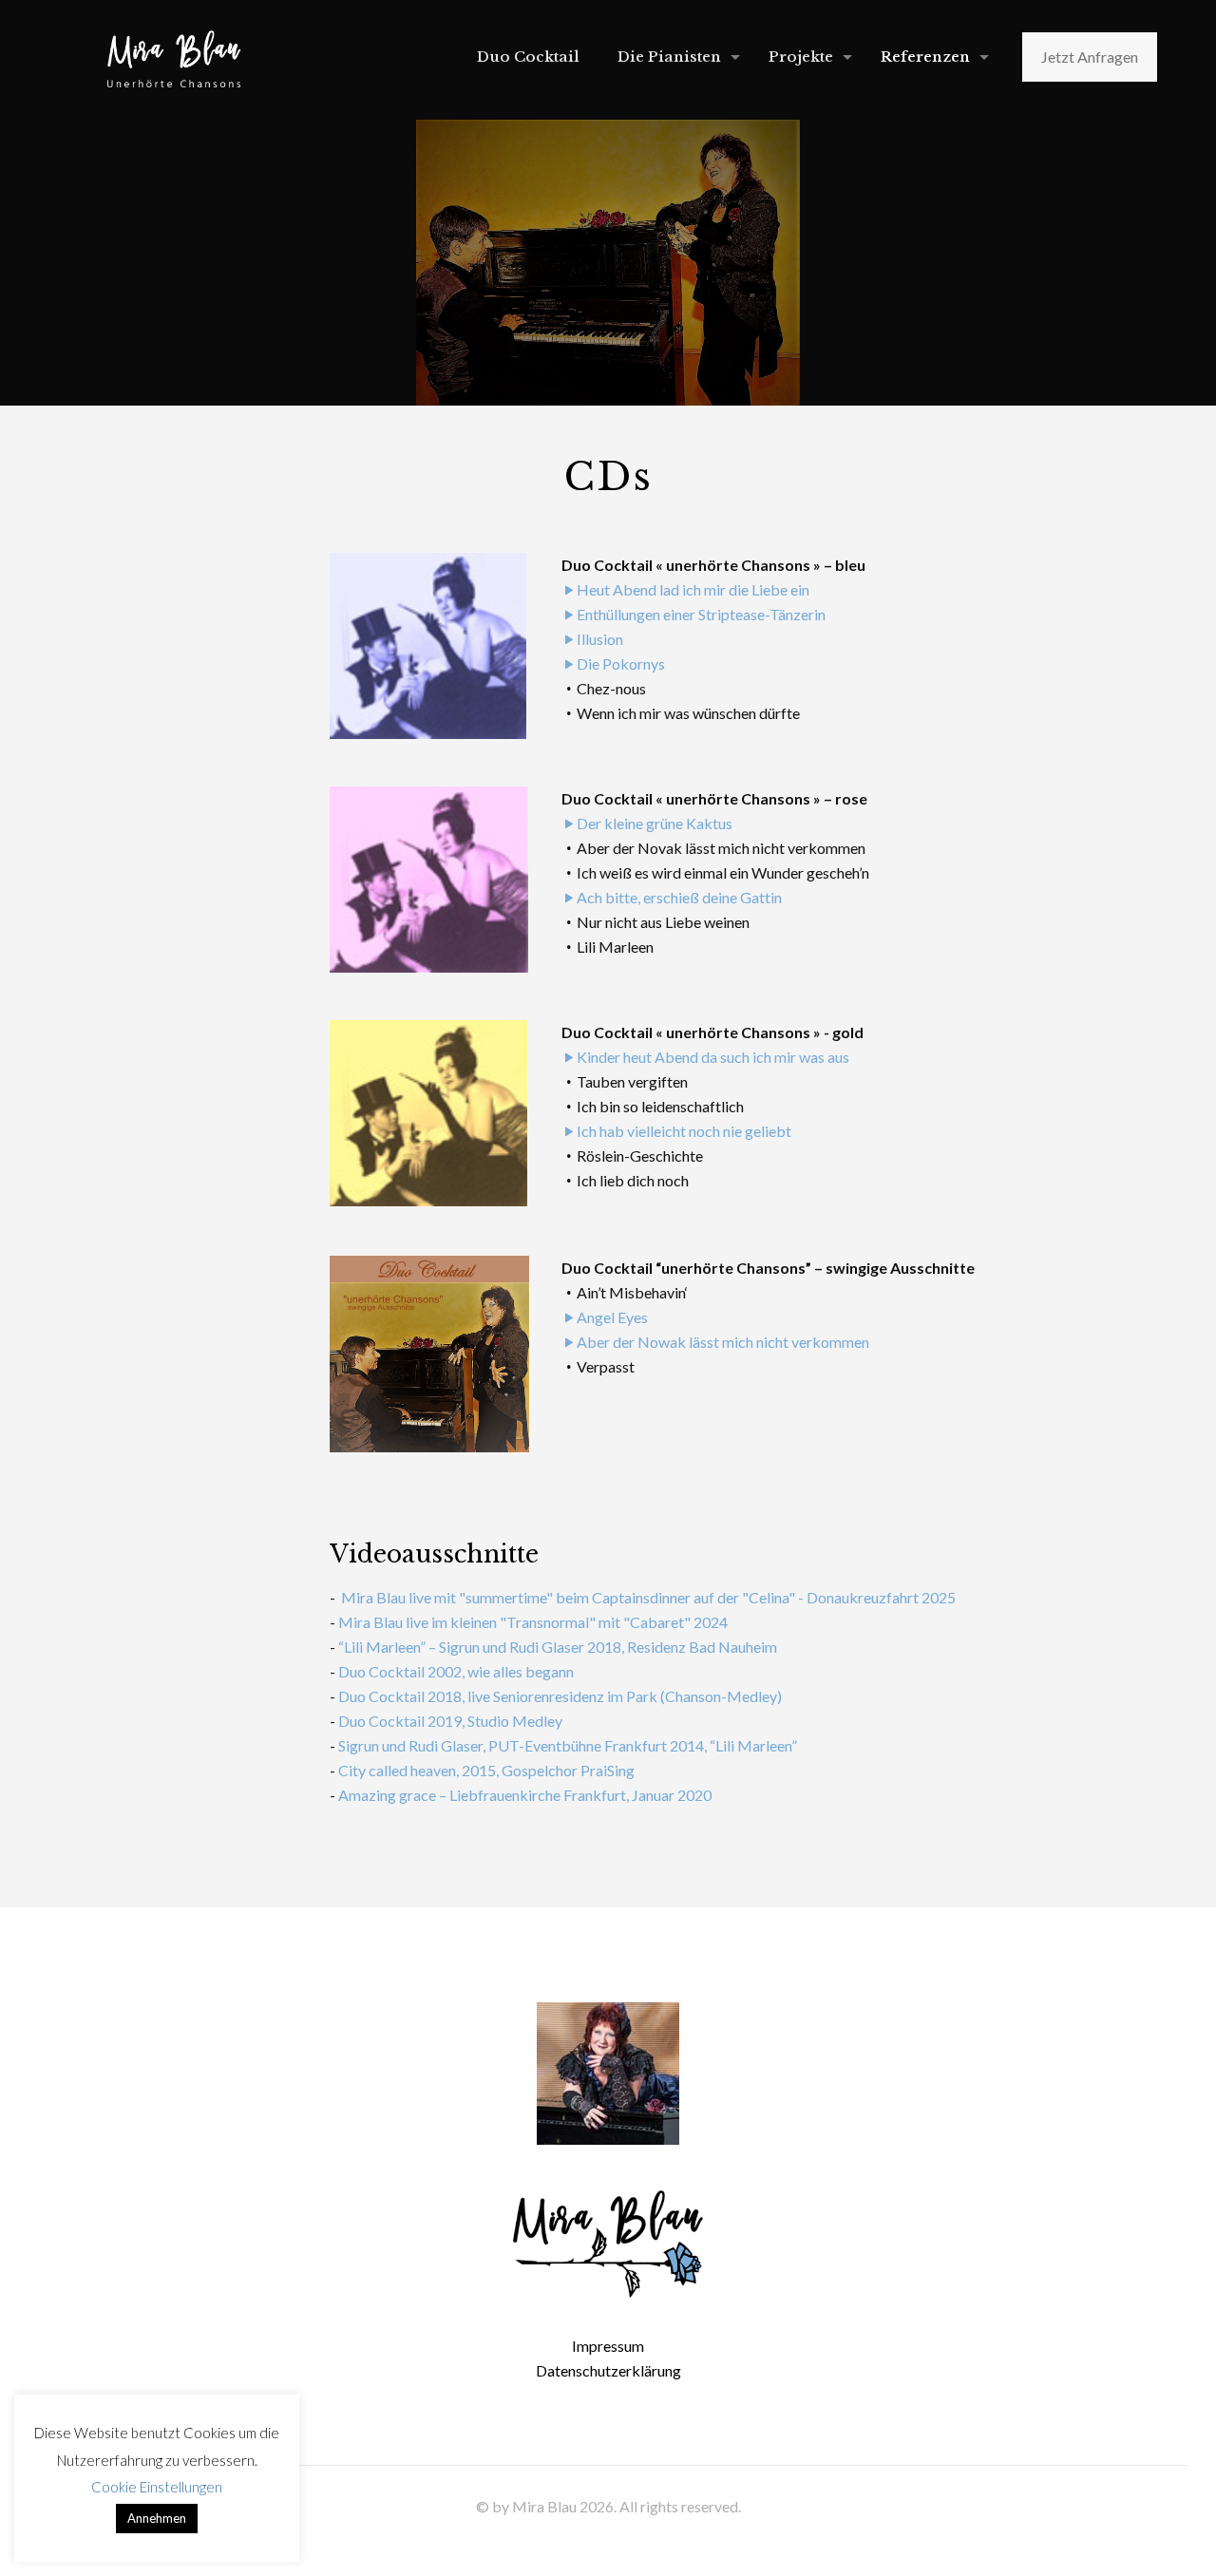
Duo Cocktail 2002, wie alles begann (456, 1671)
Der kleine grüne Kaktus (655, 823)
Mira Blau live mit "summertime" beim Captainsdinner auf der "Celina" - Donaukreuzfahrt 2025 (647, 1597)
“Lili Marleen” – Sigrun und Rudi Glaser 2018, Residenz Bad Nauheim (558, 1647)
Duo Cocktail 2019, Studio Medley (450, 1721)
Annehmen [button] (157, 2518)
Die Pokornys (621, 663)
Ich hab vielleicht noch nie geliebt (684, 1131)
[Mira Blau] (174, 57)
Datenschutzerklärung (608, 2370)
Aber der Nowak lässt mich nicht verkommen (723, 1342)
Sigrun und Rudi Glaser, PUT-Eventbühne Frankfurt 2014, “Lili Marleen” (568, 1745)
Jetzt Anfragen (1090, 57)
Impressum (608, 2346)
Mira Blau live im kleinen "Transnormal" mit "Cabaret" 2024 (533, 1622)
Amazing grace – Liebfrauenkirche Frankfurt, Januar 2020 (525, 1795)
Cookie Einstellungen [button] (157, 2487)
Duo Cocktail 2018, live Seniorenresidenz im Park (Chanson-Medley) (560, 1696)
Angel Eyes (612, 1317)
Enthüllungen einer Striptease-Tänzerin (701, 614)
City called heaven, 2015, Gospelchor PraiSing (486, 1770)
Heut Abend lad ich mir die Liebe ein (693, 589)
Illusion (600, 639)
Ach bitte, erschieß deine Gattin (679, 897)
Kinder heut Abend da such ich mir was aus (713, 1057)
